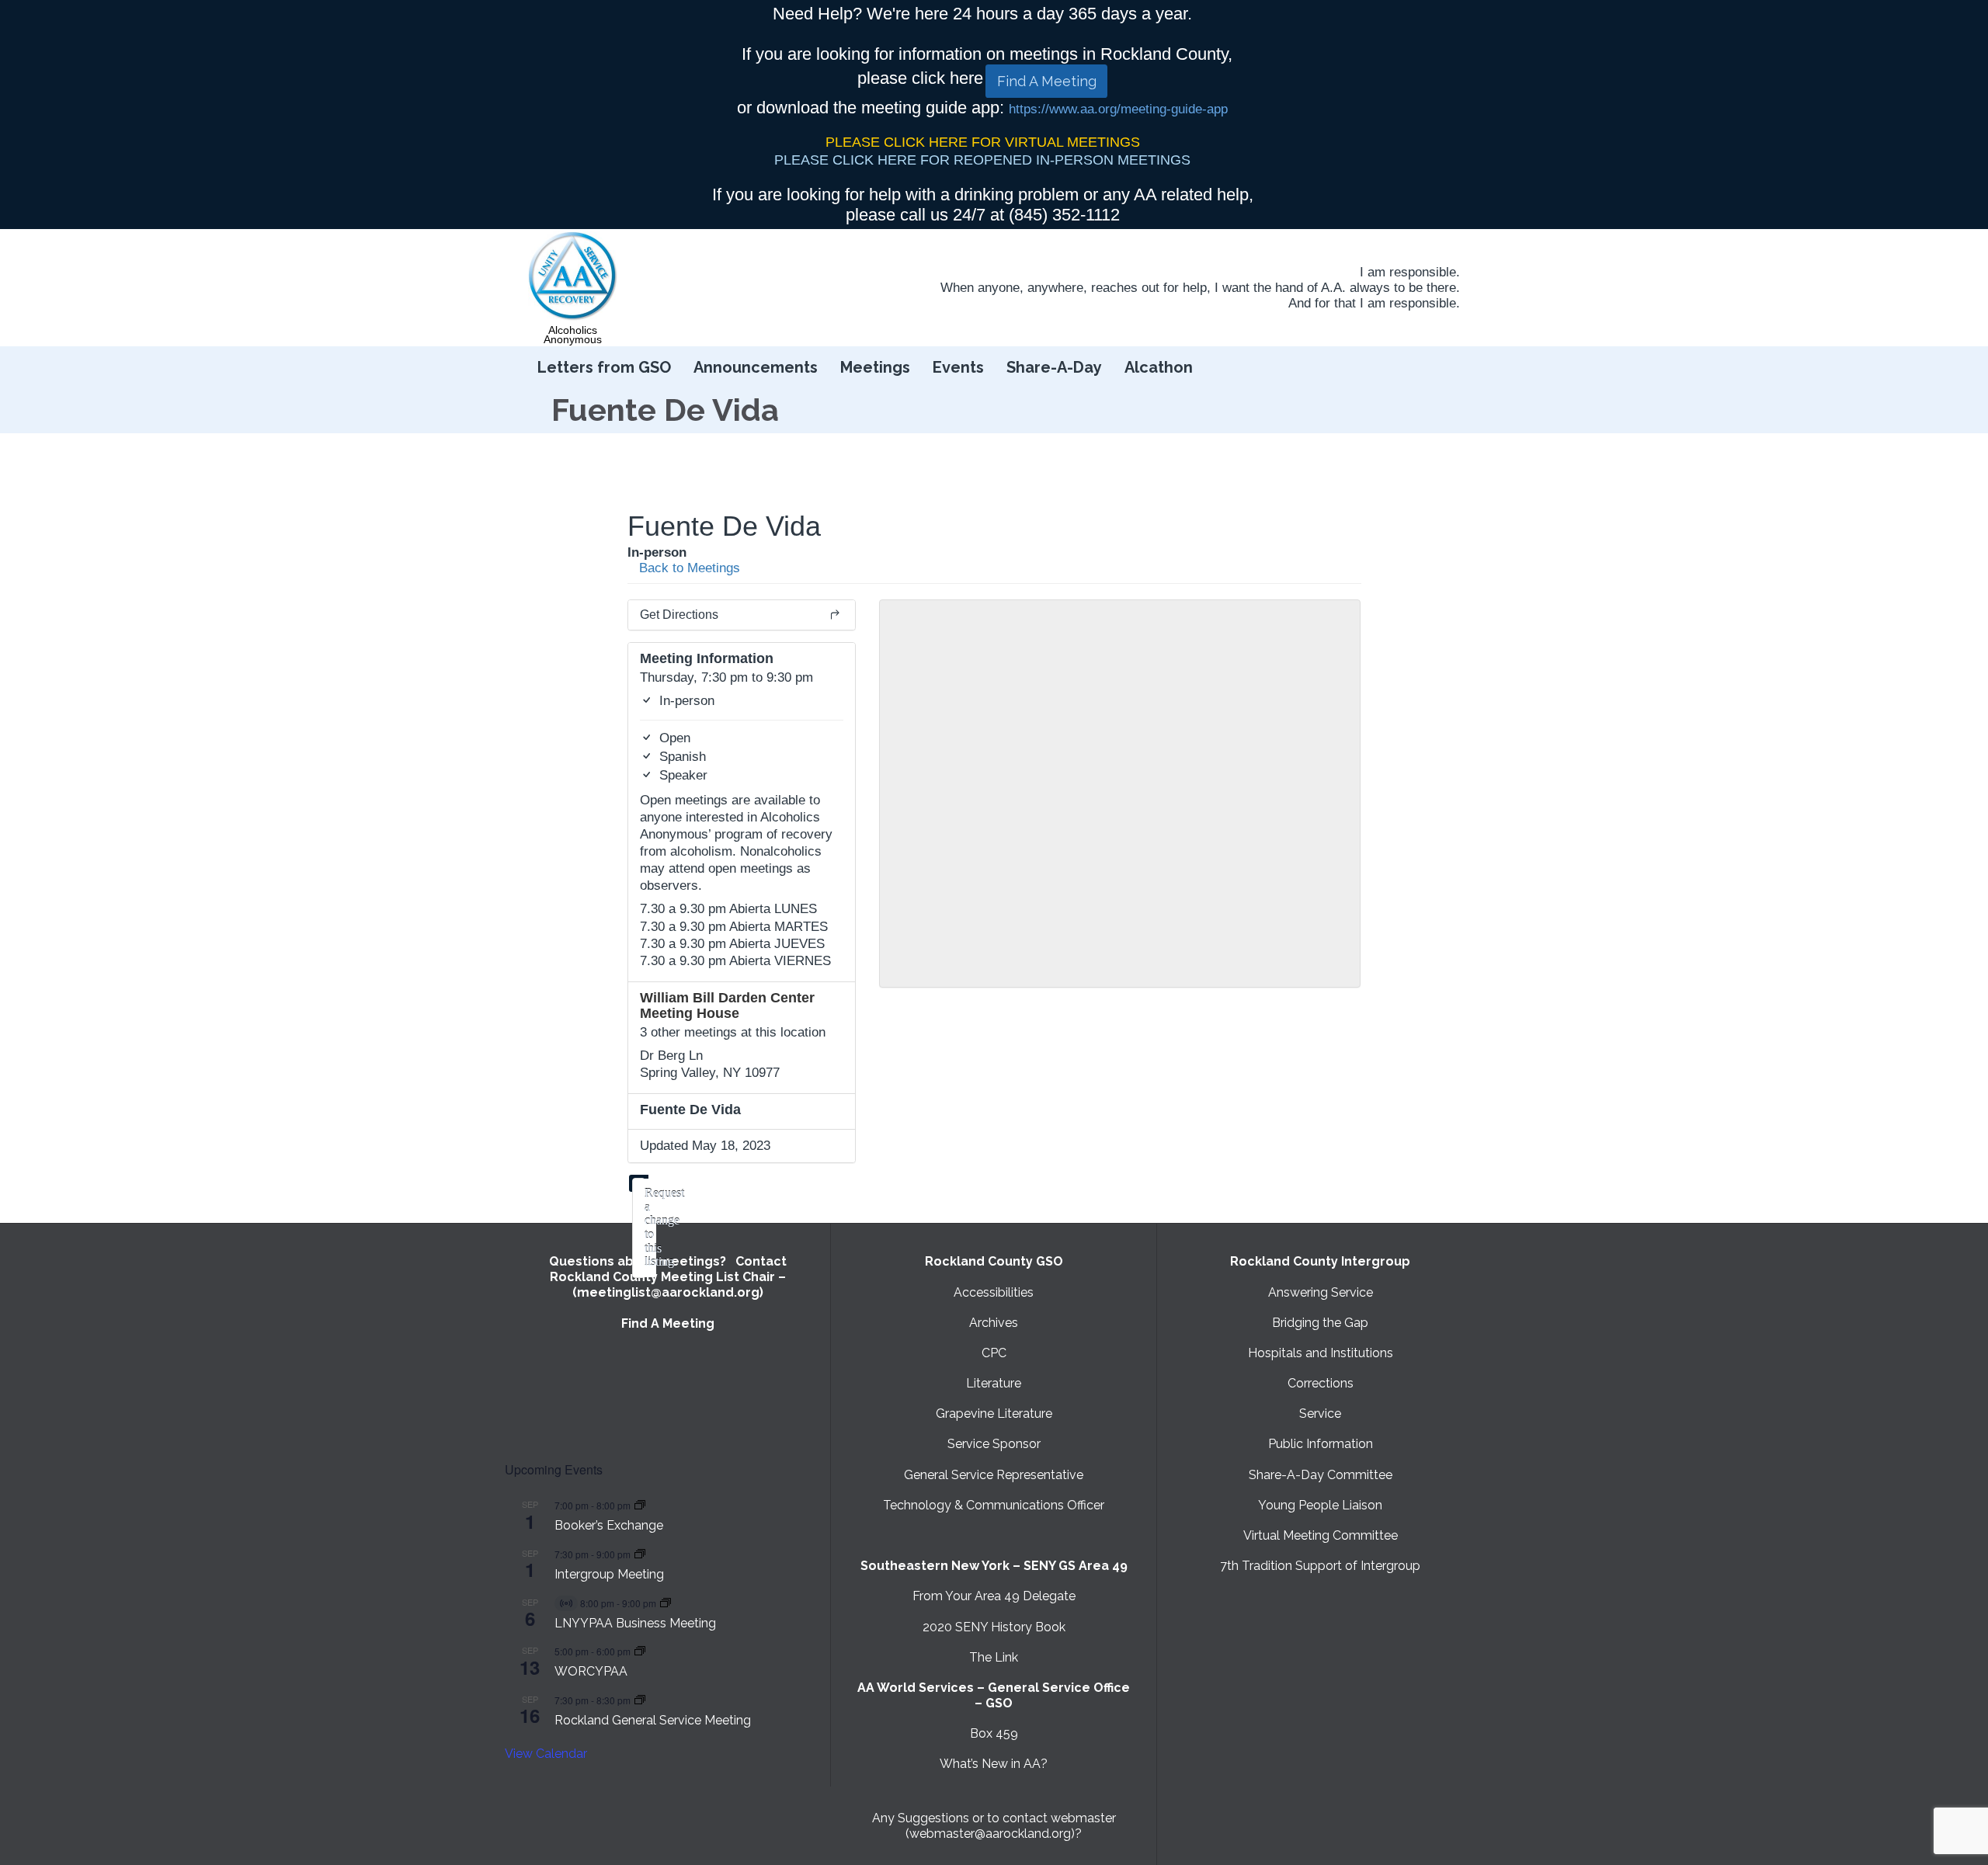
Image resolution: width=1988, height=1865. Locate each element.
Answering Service (1321, 1292)
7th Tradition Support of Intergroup (1320, 1566)
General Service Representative (994, 1475)
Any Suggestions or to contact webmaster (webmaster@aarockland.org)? (994, 1826)
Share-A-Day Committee (1321, 1475)
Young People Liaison (1320, 1505)
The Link (994, 1657)
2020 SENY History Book (994, 1627)
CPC (994, 1353)
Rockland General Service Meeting (653, 1720)
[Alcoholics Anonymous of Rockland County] (573, 276)
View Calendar (546, 1754)
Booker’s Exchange (609, 1525)
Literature (994, 1383)
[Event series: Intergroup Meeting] (640, 1554)
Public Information (1321, 1444)
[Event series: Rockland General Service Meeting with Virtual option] (640, 1700)
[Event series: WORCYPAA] (640, 1651)
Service (1320, 1414)
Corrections (1321, 1383)
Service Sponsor (994, 1444)
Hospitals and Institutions (1321, 1353)
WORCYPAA (591, 1671)
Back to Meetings (688, 568)
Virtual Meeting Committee (1321, 1535)
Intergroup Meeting (609, 1574)
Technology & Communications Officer (994, 1505)
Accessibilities (994, 1292)
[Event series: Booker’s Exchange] (640, 1505)
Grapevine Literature (994, 1414)
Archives (994, 1323)
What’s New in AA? (994, 1764)
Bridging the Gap (1320, 1323)
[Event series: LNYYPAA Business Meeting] (666, 1603)
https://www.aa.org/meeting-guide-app (1118, 109)
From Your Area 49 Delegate (994, 1596)
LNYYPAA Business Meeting (635, 1623)
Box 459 (994, 1733)
